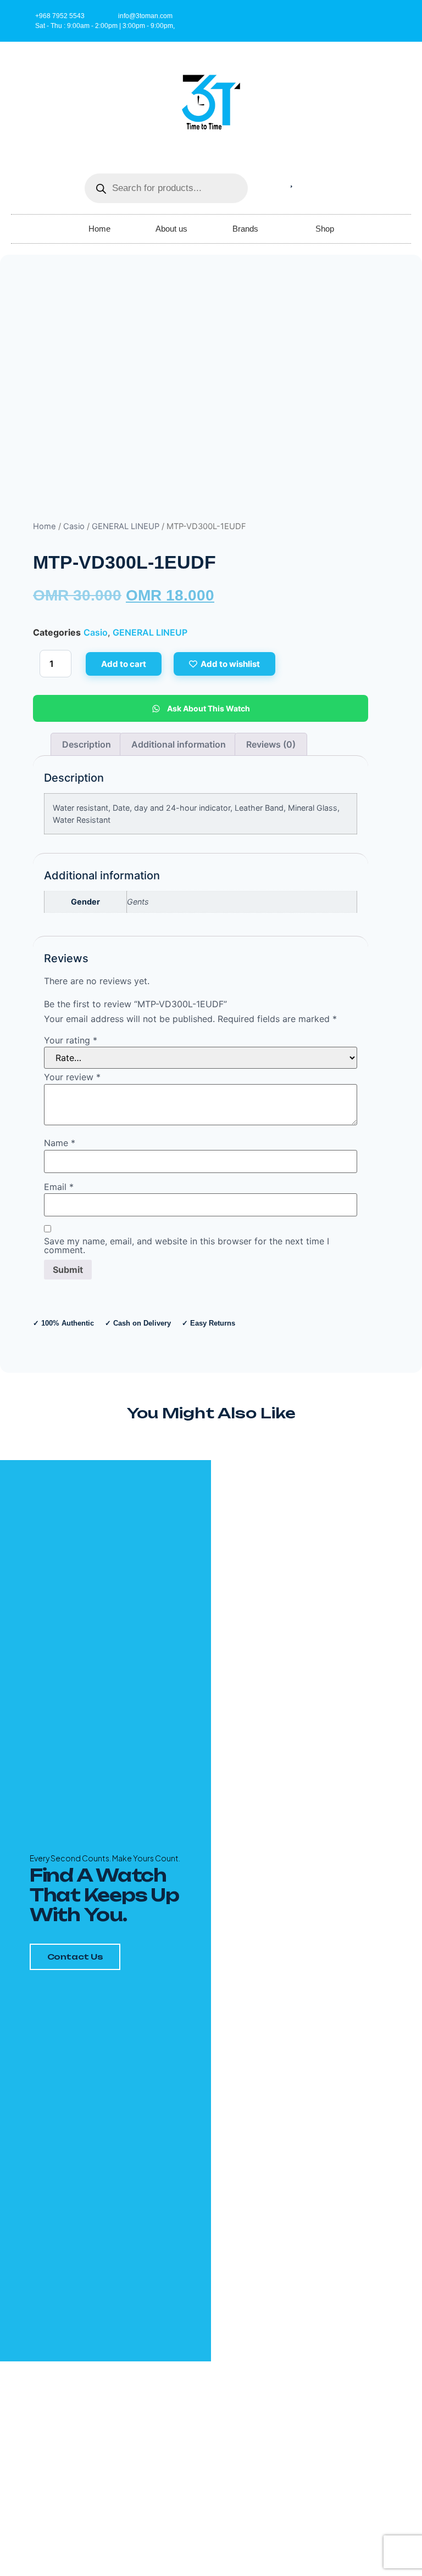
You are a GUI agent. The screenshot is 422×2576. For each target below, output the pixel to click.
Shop (325, 229)
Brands (245, 229)
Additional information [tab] (179, 744)
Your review (72, 1077)
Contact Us (75, 1957)
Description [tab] (87, 744)
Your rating (71, 1040)
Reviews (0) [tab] (271, 744)
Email (59, 1187)
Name (60, 1143)
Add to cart (124, 664)
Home (99, 229)
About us (171, 229)
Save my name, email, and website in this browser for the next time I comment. (187, 1245)
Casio (74, 526)
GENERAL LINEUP (126, 526)
